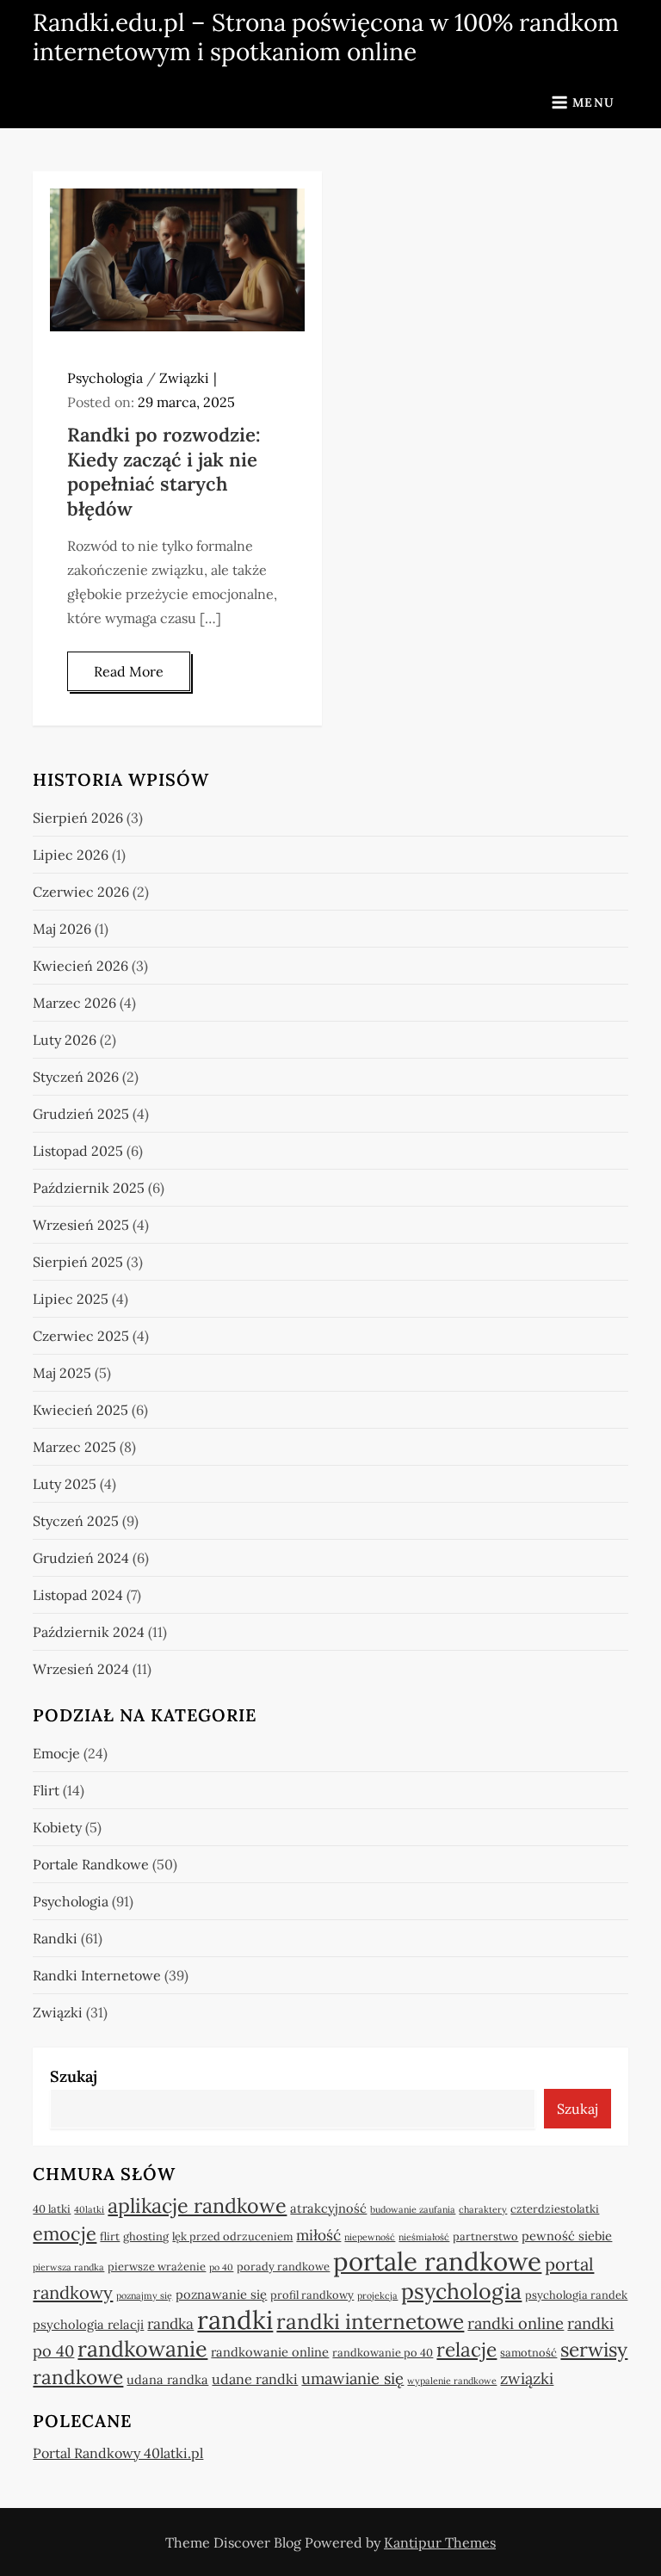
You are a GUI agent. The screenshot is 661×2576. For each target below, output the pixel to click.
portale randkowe (437, 2261)
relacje (466, 2349)
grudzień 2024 (81, 1558)
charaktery (483, 2209)
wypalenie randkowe (452, 2381)
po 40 (221, 2267)
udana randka (167, 2379)
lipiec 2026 (71, 855)
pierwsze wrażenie (157, 2267)
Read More (129, 671)
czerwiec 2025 (81, 1336)
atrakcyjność (328, 2208)
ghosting (146, 2236)
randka (170, 2324)
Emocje (56, 1753)
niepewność (370, 2237)
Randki (55, 1938)
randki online (516, 2323)
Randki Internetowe (97, 1975)
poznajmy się (144, 2295)
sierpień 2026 (78, 818)
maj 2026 (62, 929)
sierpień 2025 (78, 1262)
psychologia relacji (88, 2324)
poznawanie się (221, 2294)
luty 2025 (65, 1484)
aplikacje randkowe (197, 2205)
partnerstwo (485, 2236)
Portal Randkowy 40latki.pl (118, 2453)
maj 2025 (62, 1373)
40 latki (52, 2209)
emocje (65, 2233)
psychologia (461, 2291)
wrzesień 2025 (81, 1225)
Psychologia (105, 378)
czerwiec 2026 (81, 892)
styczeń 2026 (76, 1077)
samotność (528, 2353)
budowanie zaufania (413, 2209)
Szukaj (74, 2076)
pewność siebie (567, 2236)
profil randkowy (312, 2295)
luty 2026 (65, 1040)
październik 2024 (89, 1632)
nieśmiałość (424, 2237)
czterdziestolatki (555, 2209)
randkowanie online (270, 2352)
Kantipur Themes (440, 2542)
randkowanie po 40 (383, 2353)
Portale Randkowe (91, 1864)
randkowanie (142, 2349)
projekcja (377, 2295)
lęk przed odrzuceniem (232, 2236)
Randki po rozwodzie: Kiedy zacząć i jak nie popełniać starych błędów (164, 472)
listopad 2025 (78, 1151)
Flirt (46, 1790)
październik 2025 (89, 1188)
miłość (318, 2235)
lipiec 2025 (71, 1299)
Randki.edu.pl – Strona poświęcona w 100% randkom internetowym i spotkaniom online (326, 37)
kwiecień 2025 (80, 1410)
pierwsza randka (68, 2267)
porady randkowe (283, 2267)
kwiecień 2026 (80, 966)
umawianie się (352, 2378)
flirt (110, 2236)
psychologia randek (576, 2295)
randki (235, 2320)
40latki (89, 2209)
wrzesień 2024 (81, 1669)
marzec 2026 (74, 1003)
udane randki (255, 2379)
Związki (184, 378)
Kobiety (57, 1827)
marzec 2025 (74, 1447)
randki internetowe (370, 2322)
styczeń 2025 (76, 1521)
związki (527, 2378)
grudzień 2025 (81, 1114)
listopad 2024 (78, 1595)
